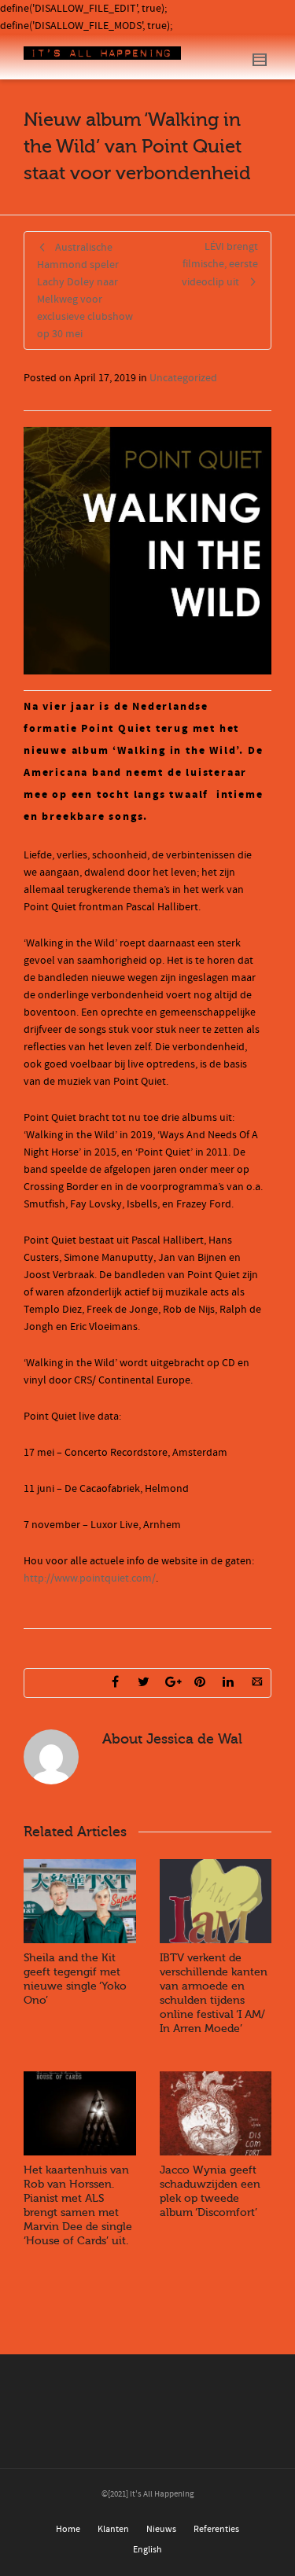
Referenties (216, 2529)
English (147, 2550)
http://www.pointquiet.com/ (90, 1578)
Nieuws (161, 2529)
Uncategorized (183, 378)
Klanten (113, 2529)
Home (68, 2529)
